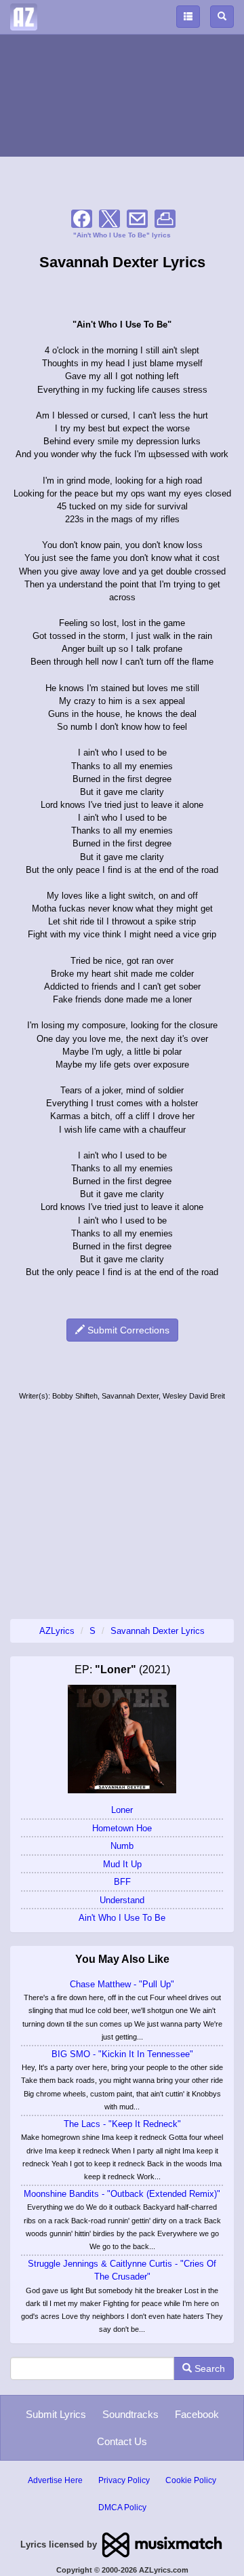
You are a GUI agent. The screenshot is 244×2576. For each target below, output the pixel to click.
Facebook (197, 2414)
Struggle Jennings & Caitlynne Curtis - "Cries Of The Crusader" (122, 2270)
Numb (122, 1846)
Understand (122, 1900)
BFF (122, 1882)
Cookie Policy (191, 2480)
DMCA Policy (122, 2507)
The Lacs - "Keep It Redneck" (122, 2124)
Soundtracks (130, 2414)
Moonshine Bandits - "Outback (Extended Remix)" (122, 2194)
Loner (122, 1810)
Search (208, 2368)
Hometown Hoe (122, 1828)
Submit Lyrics (56, 2414)
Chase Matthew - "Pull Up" (122, 1984)
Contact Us (122, 2441)
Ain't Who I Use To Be (122, 1918)
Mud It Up (122, 1864)
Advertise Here (55, 2480)
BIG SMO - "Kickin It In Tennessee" (122, 2054)
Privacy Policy (124, 2480)
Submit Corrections (127, 1330)
